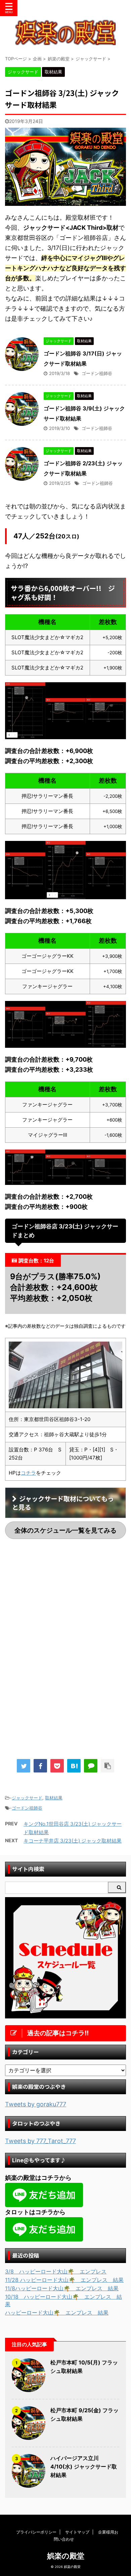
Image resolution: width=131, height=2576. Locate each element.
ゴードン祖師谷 (97, 373)
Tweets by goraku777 (36, 2104)
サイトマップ (77, 2532)
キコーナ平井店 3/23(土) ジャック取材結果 (73, 1841)
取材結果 (54, 1798)
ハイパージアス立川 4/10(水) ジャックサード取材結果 (84, 2467)
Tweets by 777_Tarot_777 (40, 2141)
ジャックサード (27, 1798)
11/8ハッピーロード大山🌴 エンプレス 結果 (62, 2288)
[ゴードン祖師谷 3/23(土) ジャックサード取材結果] (74, 1766)
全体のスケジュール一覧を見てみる (65, 1530)
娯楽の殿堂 (66, 2556)
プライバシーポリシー (36, 2532)
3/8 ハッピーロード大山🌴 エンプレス (56, 2271)
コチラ (28, 1473)
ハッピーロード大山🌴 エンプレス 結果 (57, 2313)
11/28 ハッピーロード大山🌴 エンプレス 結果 (64, 2280)
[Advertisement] (65, 1600)
